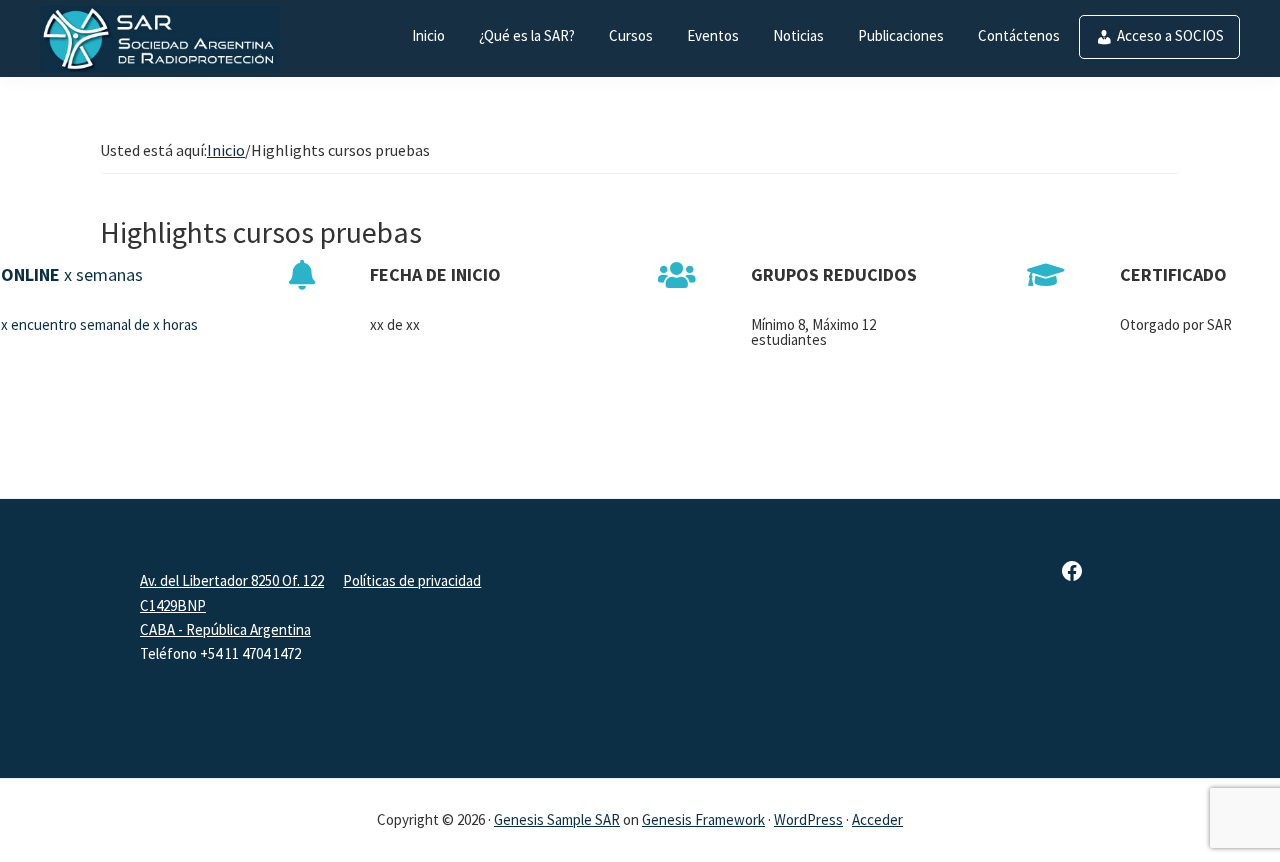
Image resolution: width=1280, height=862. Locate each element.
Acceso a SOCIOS (1170, 35)
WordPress (808, 819)
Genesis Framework (703, 819)
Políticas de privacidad (412, 580)
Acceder (877, 819)
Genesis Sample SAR (557, 819)
